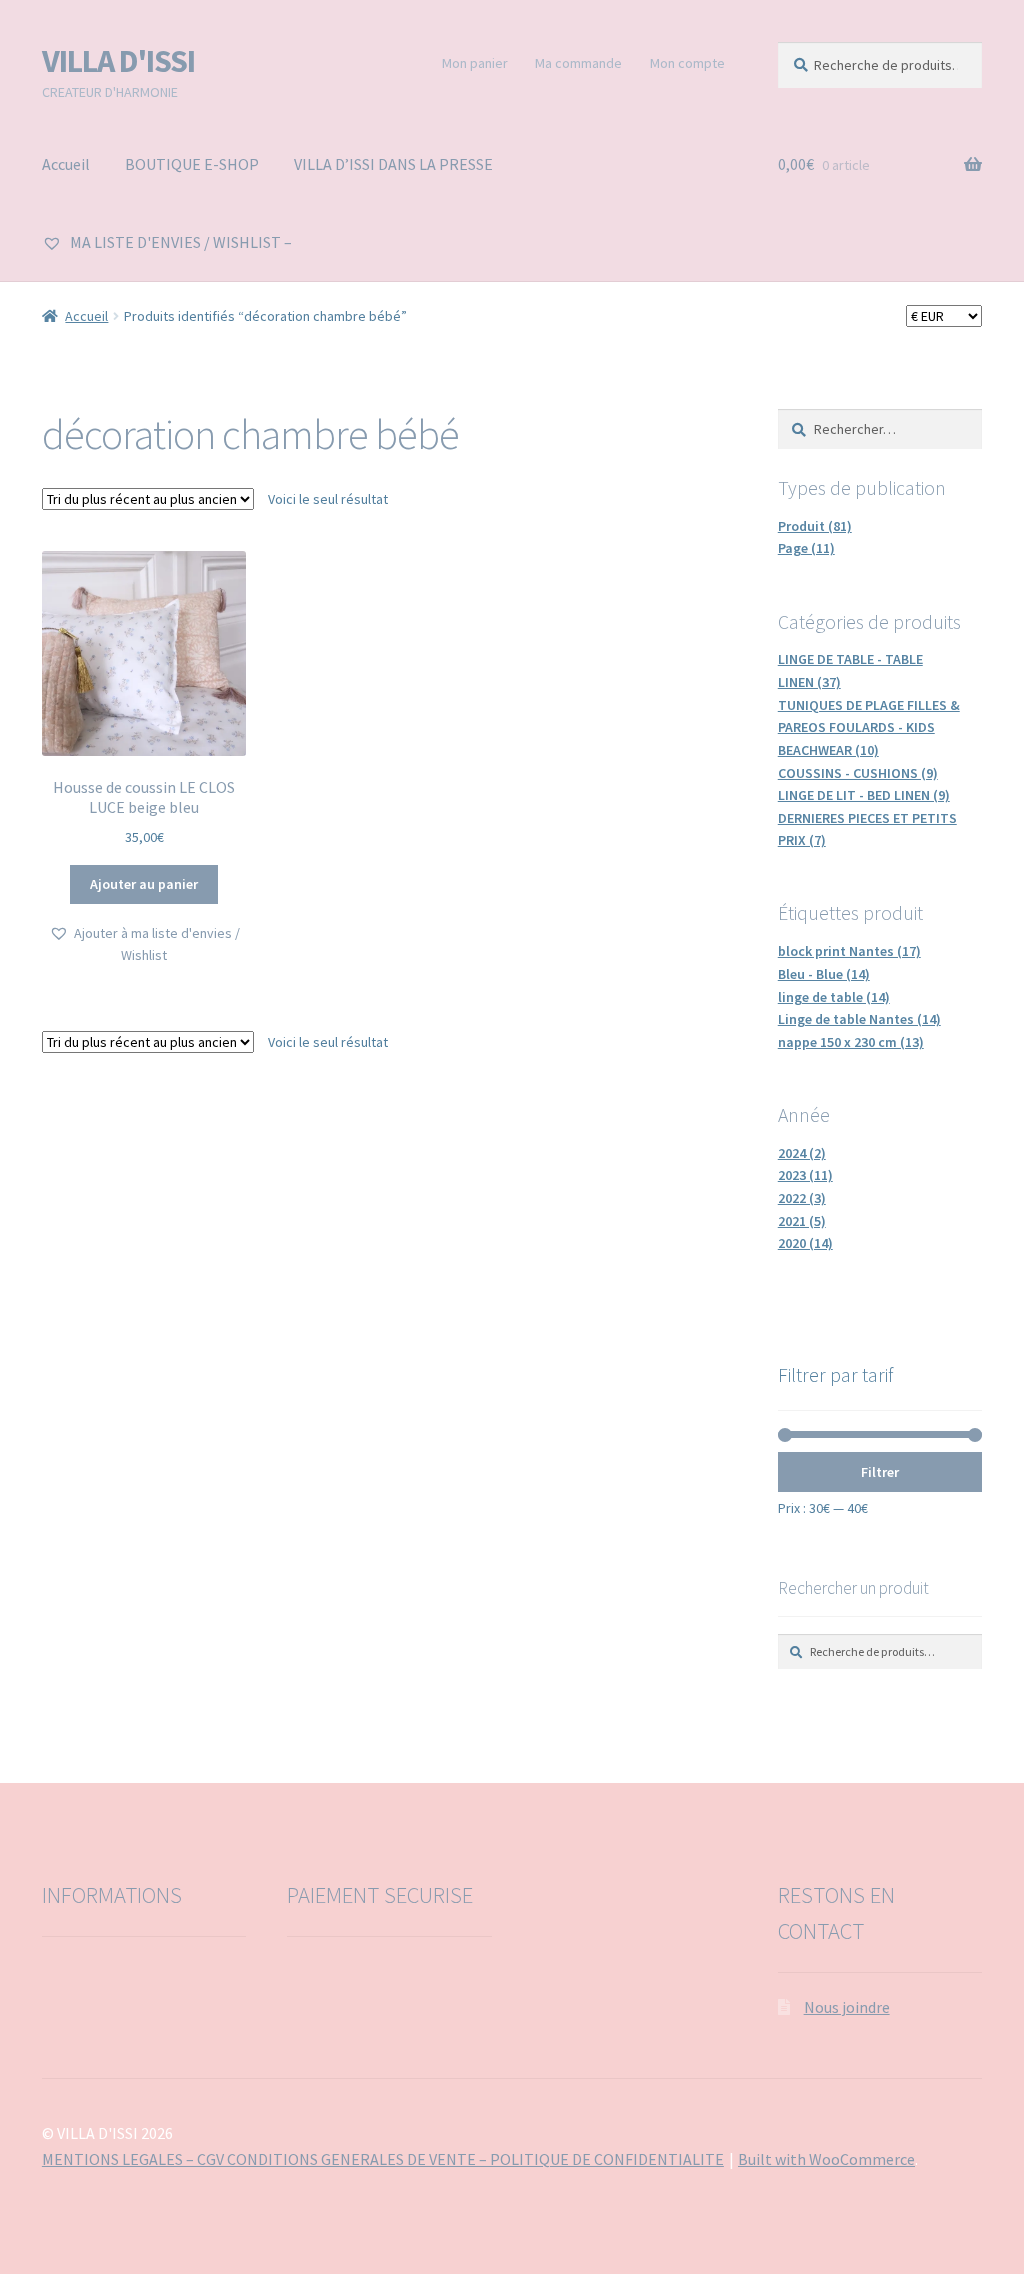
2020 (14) (805, 1243)
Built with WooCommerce (826, 2159)
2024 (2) (802, 1153)
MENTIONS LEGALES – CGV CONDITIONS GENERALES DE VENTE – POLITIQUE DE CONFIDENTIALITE (383, 2159)
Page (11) (806, 548)
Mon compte (687, 63)
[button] (144, 944)
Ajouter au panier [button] (144, 884)
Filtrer (880, 1472)
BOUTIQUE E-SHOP (192, 164)
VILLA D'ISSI (118, 61)
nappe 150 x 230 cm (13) (851, 1042)
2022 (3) (802, 1198)
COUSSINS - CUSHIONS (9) (858, 773)
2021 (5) (802, 1221)
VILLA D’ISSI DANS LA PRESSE (393, 164)
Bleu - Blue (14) (824, 974)
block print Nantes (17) (849, 951)
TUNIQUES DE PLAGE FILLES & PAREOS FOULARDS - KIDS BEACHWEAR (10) (869, 727)
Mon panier (475, 63)
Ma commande (578, 63)
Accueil (66, 164)
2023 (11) (805, 1175)
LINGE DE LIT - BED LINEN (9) (864, 795)
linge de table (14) (834, 997)
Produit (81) (815, 526)
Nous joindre (847, 2007)
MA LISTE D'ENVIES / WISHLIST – (179, 242)
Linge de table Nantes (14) (859, 1019)
